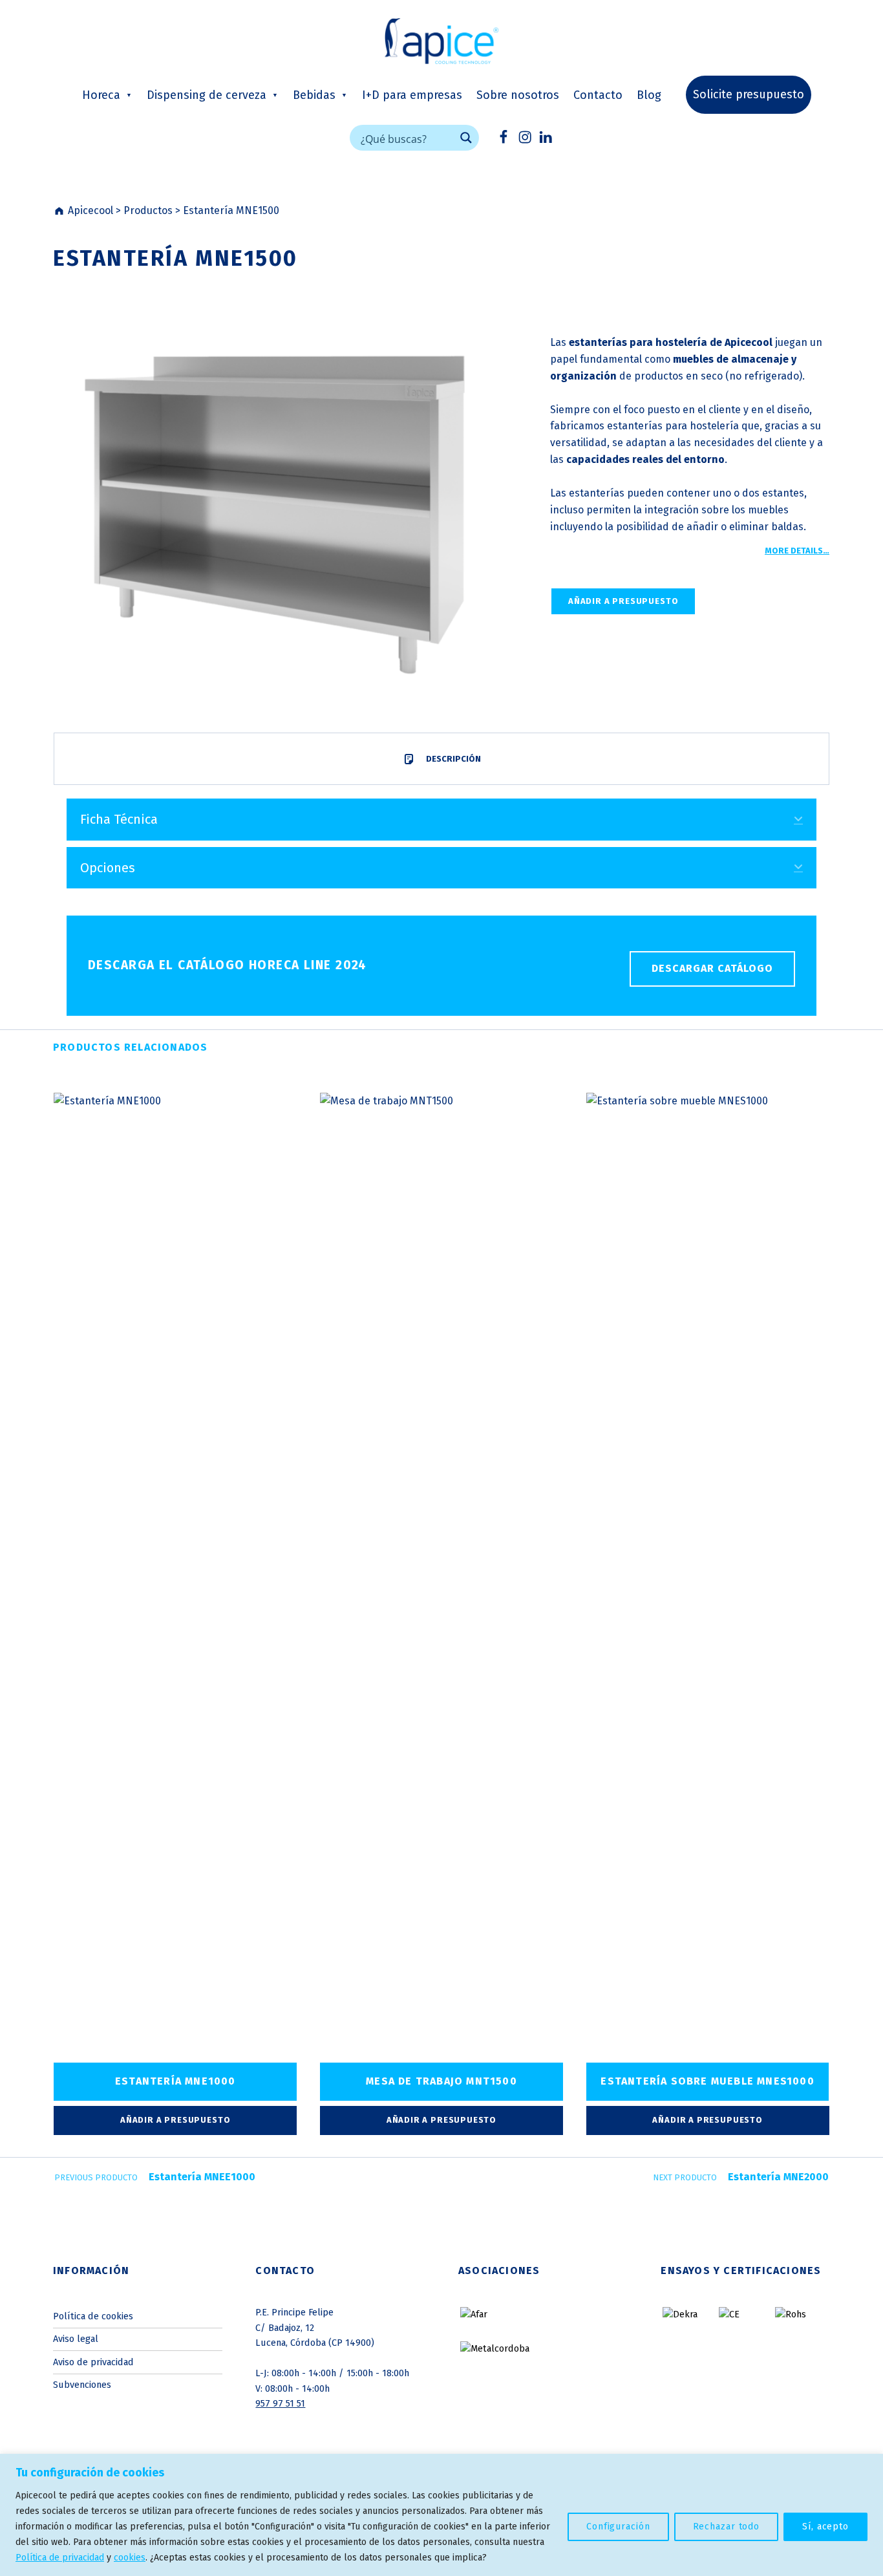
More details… (797, 551)
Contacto (598, 95)
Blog (649, 95)
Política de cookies (93, 2316)
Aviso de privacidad (93, 2362)
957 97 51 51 (280, 2403)
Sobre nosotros (518, 95)
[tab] (441, 819)
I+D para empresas (412, 95)
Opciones (108, 868)
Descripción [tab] (452, 759)
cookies (130, 2558)
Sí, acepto (825, 2527)
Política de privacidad (60, 2558)
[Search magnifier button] (466, 138)
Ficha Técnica (119, 819)
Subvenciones (82, 2385)
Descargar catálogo (712, 968)
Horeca (101, 95)
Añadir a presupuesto (623, 601)
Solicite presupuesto (749, 94)
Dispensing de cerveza (207, 95)
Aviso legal (76, 2339)
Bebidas (314, 95)
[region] (441, 2515)
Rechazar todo (727, 2527)
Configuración (618, 2527)
